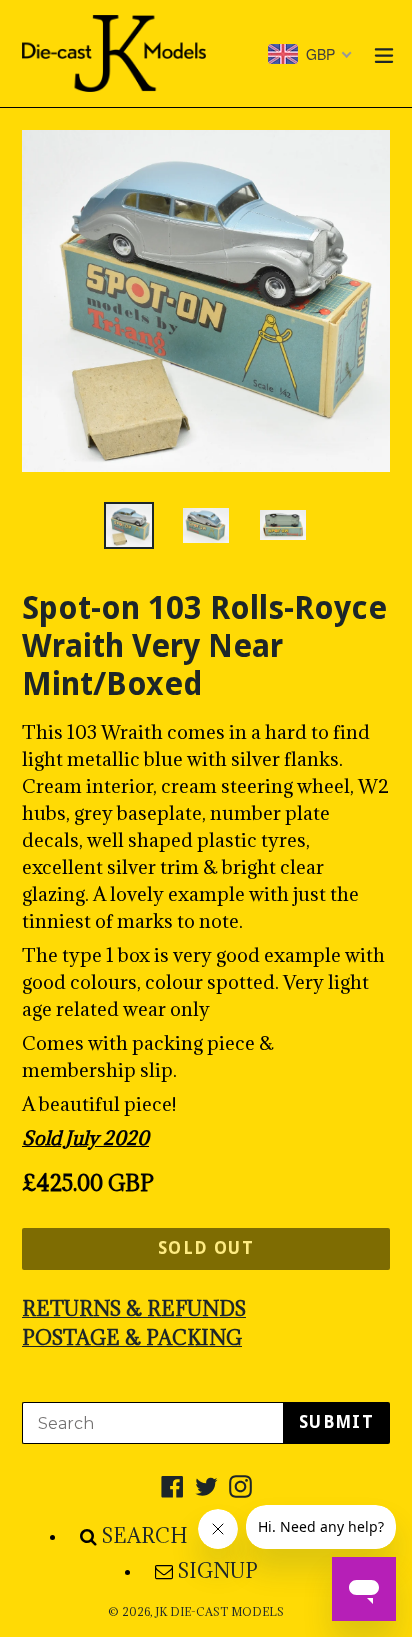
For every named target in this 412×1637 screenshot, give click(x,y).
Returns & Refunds (134, 1309)
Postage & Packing (132, 1338)
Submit (336, 1422)
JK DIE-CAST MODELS (219, 1612)
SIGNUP (218, 1571)
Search (145, 1536)
